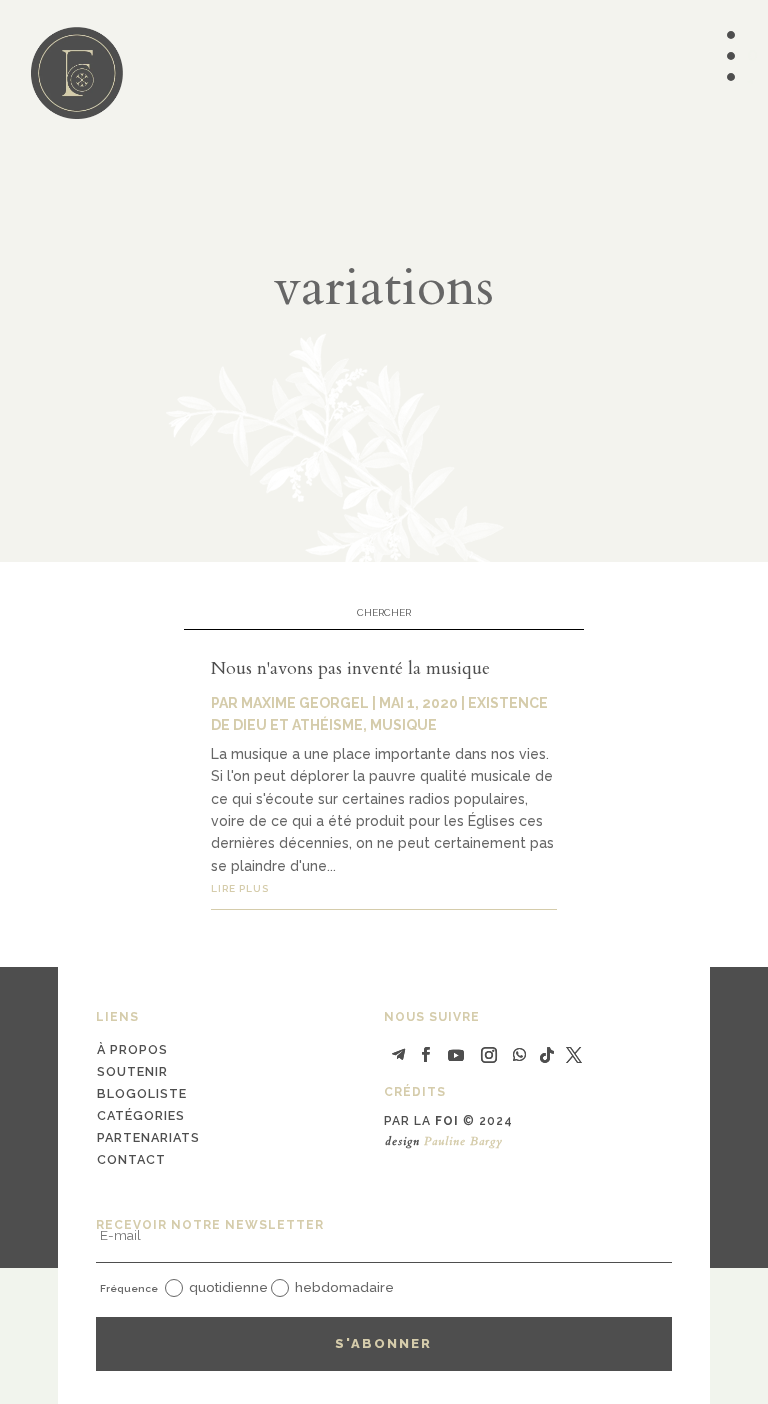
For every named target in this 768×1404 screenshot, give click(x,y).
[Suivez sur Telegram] (399, 1055)
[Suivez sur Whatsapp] (519, 1055)
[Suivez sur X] (574, 1055)
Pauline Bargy (463, 1141)
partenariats (148, 1137)
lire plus (240, 888)
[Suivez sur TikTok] (547, 1055)
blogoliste (142, 1093)
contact (131, 1159)
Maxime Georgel (305, 703)
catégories (141, 1115)
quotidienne (228, 1287)
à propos (132, 1049)
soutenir (132, 1071)
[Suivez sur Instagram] (489, 1055)
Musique (403, 725)
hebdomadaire (344, 1287)
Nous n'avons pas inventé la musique (350, 668)
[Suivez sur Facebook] (426, 1055)
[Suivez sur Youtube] (456, 1055)
